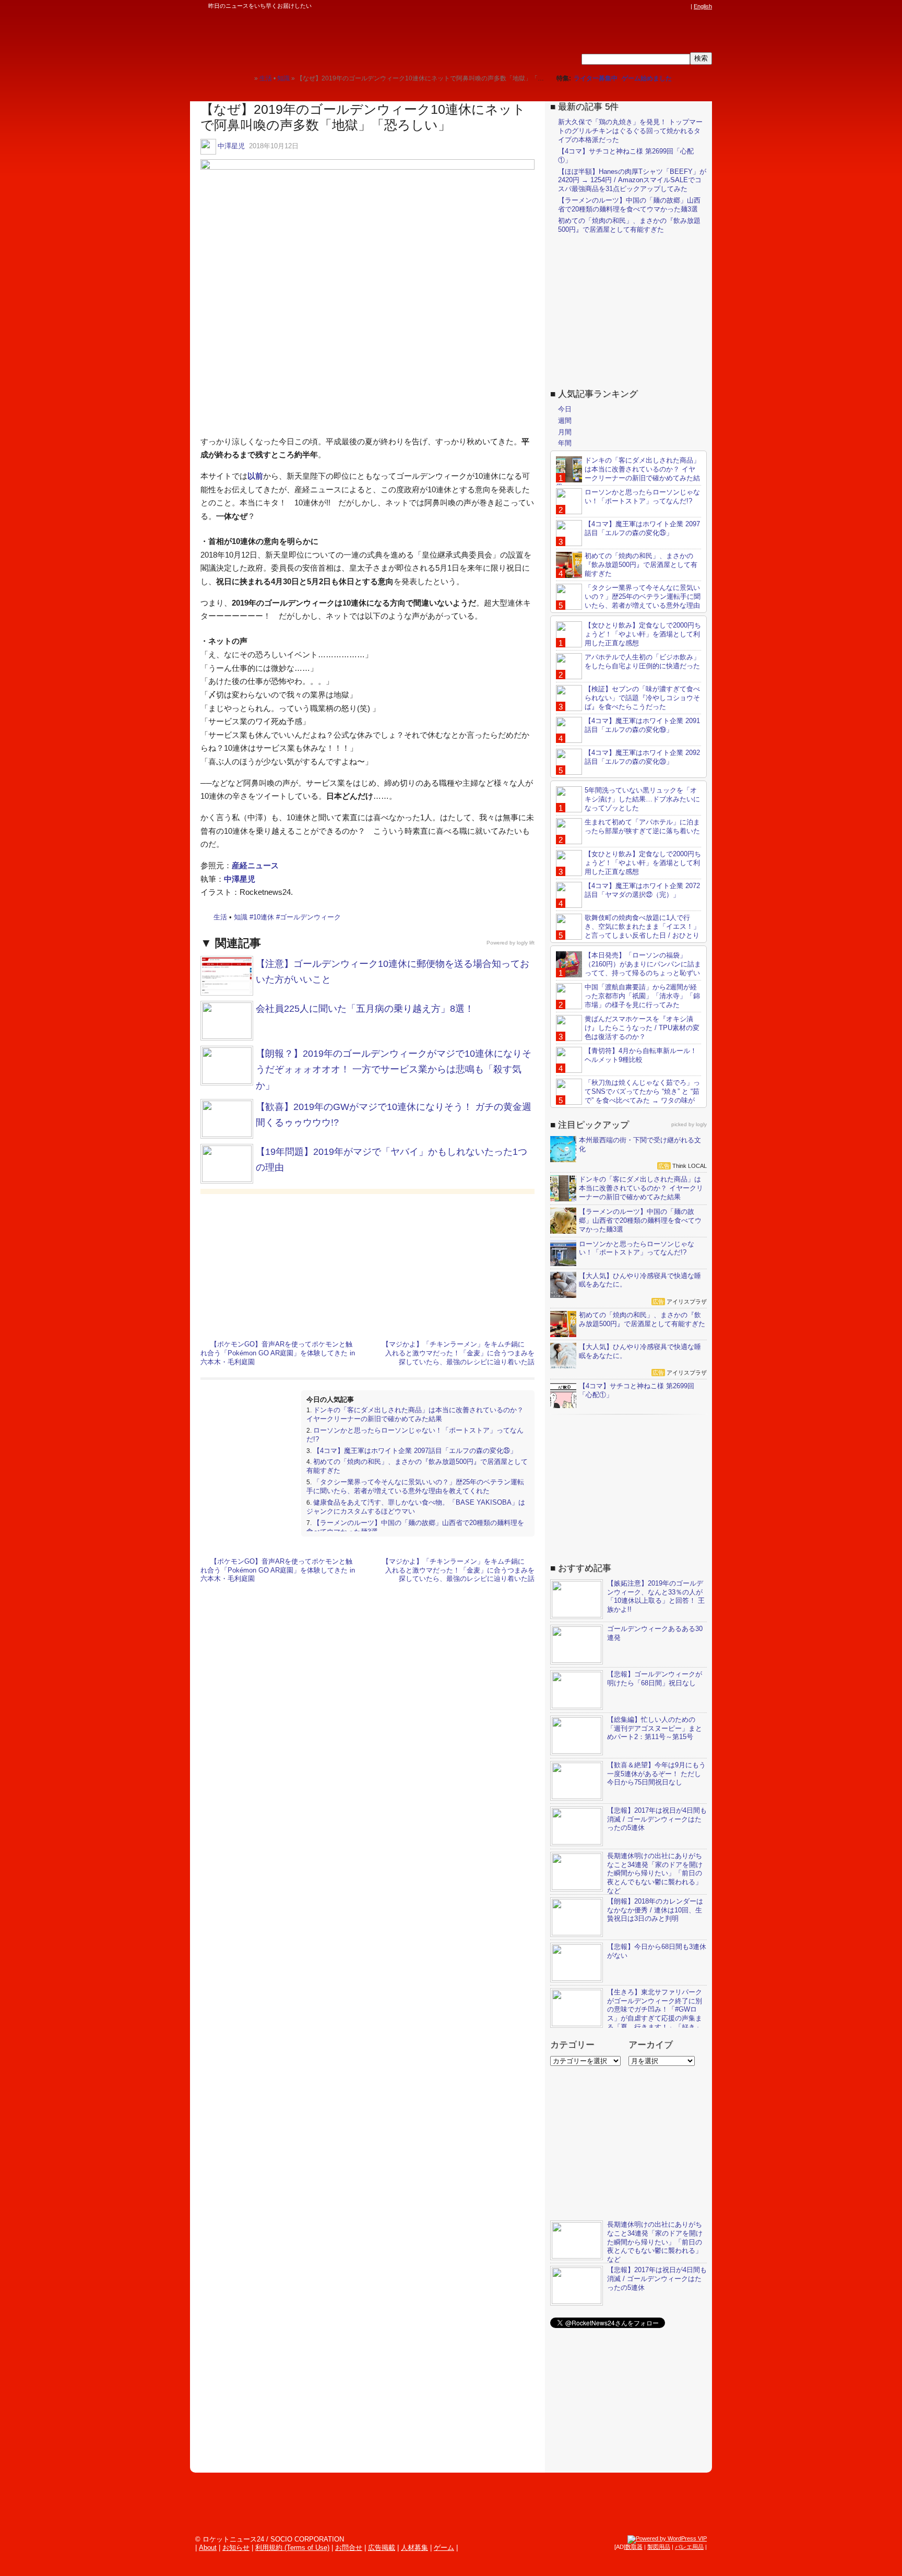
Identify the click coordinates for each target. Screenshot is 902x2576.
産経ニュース (255, 865)
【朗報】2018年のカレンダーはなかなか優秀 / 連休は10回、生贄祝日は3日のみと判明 (655, 1910)
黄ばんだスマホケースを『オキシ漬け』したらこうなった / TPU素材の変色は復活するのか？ (642, 1028)
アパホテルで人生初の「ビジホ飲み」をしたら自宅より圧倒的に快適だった (642, 661)
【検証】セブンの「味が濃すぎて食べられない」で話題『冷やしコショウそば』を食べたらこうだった (642, 698)
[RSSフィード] (685, 6)
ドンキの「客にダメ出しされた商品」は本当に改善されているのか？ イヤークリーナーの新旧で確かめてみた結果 (415, 1414)
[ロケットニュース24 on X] (625, 6)
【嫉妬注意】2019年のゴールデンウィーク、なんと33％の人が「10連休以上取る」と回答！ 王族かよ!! (656, 1597)
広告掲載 (382, 2548)
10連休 (264, 917)
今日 (565, 409)
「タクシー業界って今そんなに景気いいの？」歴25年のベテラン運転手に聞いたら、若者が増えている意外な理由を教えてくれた (415, 1486)
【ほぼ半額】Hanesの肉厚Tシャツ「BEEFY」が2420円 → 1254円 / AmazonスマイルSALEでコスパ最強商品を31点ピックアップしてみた (632, 180)
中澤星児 (231, 146)
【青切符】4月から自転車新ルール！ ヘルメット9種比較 (641, 1055)
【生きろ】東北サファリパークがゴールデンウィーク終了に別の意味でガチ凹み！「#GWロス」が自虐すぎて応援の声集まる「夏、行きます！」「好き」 (655, 2010)
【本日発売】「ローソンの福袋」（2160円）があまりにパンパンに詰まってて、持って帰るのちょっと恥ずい (643, 964)
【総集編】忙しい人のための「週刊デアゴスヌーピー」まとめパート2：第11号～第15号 (655, 1728)
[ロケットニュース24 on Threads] (645, 6)
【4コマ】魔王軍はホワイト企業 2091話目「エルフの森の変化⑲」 (642, 725)
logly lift (526, 943)
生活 (220, 917)
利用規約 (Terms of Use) (292, 2548)
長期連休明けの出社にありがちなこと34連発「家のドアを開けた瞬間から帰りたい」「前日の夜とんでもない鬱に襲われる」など (655, 1874)
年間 (565, 443)
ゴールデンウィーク (310, 917)
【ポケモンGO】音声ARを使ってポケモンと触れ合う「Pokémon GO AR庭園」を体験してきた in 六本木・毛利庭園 (278, 1353)
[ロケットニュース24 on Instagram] (655, 6)
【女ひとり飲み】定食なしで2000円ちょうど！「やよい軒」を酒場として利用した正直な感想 (643, 634)
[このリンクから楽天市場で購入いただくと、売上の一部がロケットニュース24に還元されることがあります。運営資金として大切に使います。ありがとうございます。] (615, 6)
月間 (565, 432)
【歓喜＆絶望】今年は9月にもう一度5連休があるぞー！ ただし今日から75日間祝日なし (656, 1774)
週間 (565, 421)
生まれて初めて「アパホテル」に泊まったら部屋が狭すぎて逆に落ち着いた (642, 826)
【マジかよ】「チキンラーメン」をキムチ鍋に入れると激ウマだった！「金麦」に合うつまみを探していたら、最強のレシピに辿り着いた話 (458, 1353)
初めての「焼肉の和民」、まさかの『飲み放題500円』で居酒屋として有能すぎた (629, 225)
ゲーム (444, 2548)
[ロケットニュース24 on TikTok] (665, 6)
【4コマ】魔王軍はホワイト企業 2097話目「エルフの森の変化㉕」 (415, 1451)
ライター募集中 (596, 78)
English (703, 6)
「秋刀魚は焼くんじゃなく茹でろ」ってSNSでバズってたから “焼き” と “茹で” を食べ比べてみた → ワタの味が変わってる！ (628, 1096)
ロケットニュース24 (313, 39)
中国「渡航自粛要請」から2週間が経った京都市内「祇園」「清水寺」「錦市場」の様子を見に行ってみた (642, 996)
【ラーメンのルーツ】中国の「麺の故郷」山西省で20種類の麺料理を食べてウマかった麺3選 (629, 205)
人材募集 (414, 2548)
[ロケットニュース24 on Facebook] (635, 6)
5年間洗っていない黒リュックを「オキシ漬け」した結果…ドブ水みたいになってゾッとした (642, 799)
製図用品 (659, 2547)
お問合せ (349, 2548)
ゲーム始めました (647, 78)
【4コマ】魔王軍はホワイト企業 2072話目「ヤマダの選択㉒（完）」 (642, 890)
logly (701, 1124)
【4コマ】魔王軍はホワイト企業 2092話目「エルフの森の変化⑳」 (642, 757)
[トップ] (246, 78)
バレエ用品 (689, 2547)
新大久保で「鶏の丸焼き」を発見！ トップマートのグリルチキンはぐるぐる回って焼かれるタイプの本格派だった (630, 131)
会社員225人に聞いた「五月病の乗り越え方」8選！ (365, 1009)
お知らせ (236, 2548)
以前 (255, 476)
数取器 (634, 2547)
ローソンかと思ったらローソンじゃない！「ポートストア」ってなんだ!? (642, 497)
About (208, 2548)
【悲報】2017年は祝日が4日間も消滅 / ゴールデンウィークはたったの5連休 (657, 1819)
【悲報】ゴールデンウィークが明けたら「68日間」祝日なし (655, 1679)
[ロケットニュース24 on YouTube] (675, 6)
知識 (241, 917)
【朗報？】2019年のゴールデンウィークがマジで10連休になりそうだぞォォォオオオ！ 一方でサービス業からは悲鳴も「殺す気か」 (394, 1070)
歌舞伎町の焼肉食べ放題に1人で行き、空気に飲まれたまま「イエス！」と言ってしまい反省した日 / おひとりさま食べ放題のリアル (628, 931)
